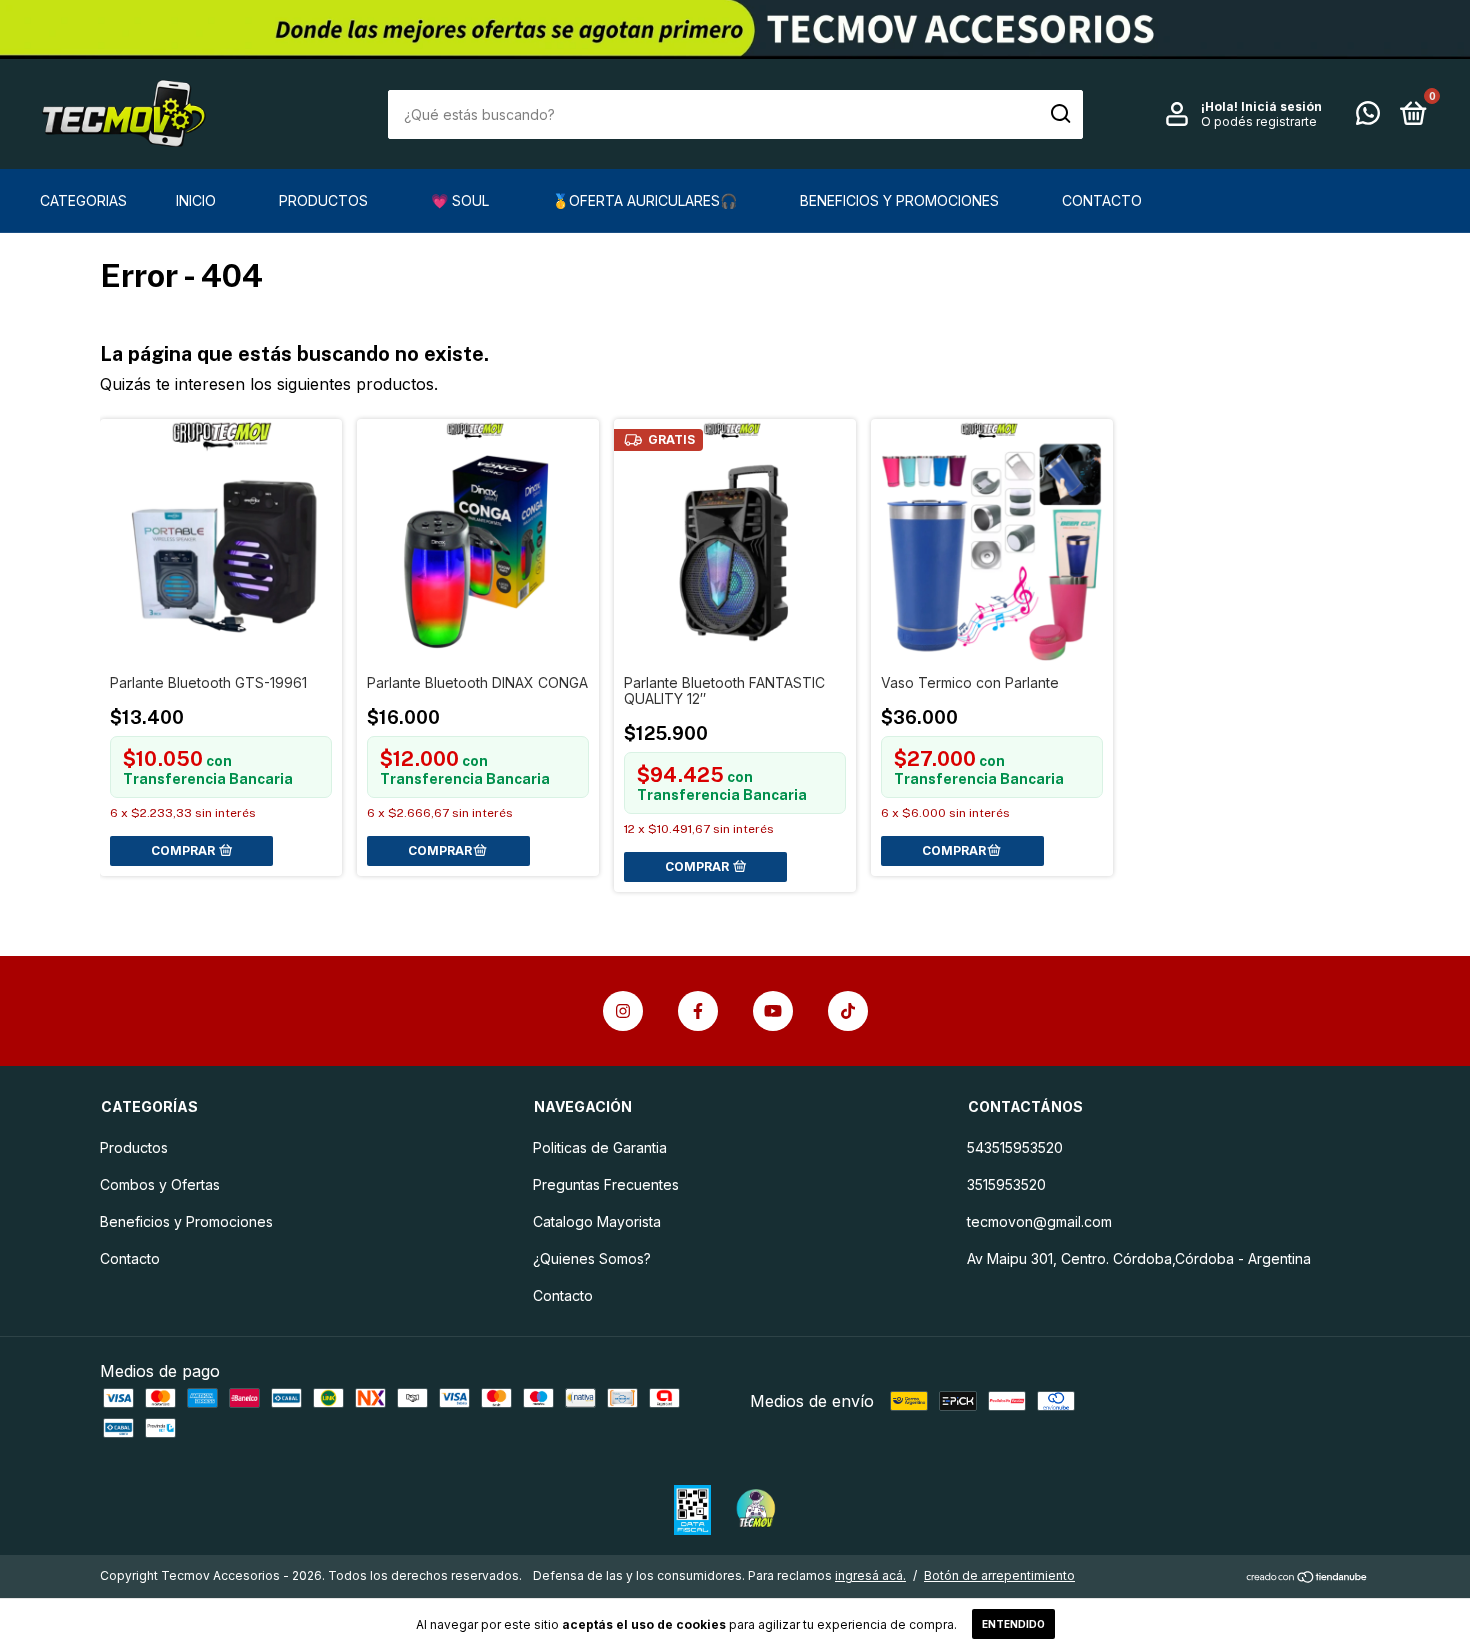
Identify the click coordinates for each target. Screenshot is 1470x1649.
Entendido (1013, 1624)
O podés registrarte (1259, 121)
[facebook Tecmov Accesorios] (698, 1011)
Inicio (196, 200)
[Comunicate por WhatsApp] (1368, 116)
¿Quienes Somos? (592, 1258)
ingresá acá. (870, 1575)
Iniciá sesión (1281, 106)
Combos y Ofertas (160, 1184)
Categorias (83, 200)
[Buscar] (1059, 114)
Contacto (1102, 200)
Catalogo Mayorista (597, 1221)
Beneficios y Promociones (899, 200)
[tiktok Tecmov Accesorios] (848, 1011)
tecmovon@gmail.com (1039, 1221)
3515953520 (1006, 1184)
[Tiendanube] (1307, 1578)
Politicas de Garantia (600, 1147)
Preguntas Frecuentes (606, 1184)
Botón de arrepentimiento (999, 1575)
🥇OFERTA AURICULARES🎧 (644, 200)
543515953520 (1015, 1147)
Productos (323, 200)
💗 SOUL (460, 200)
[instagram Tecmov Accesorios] (623, 1011)
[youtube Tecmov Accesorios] (773, 1011)
